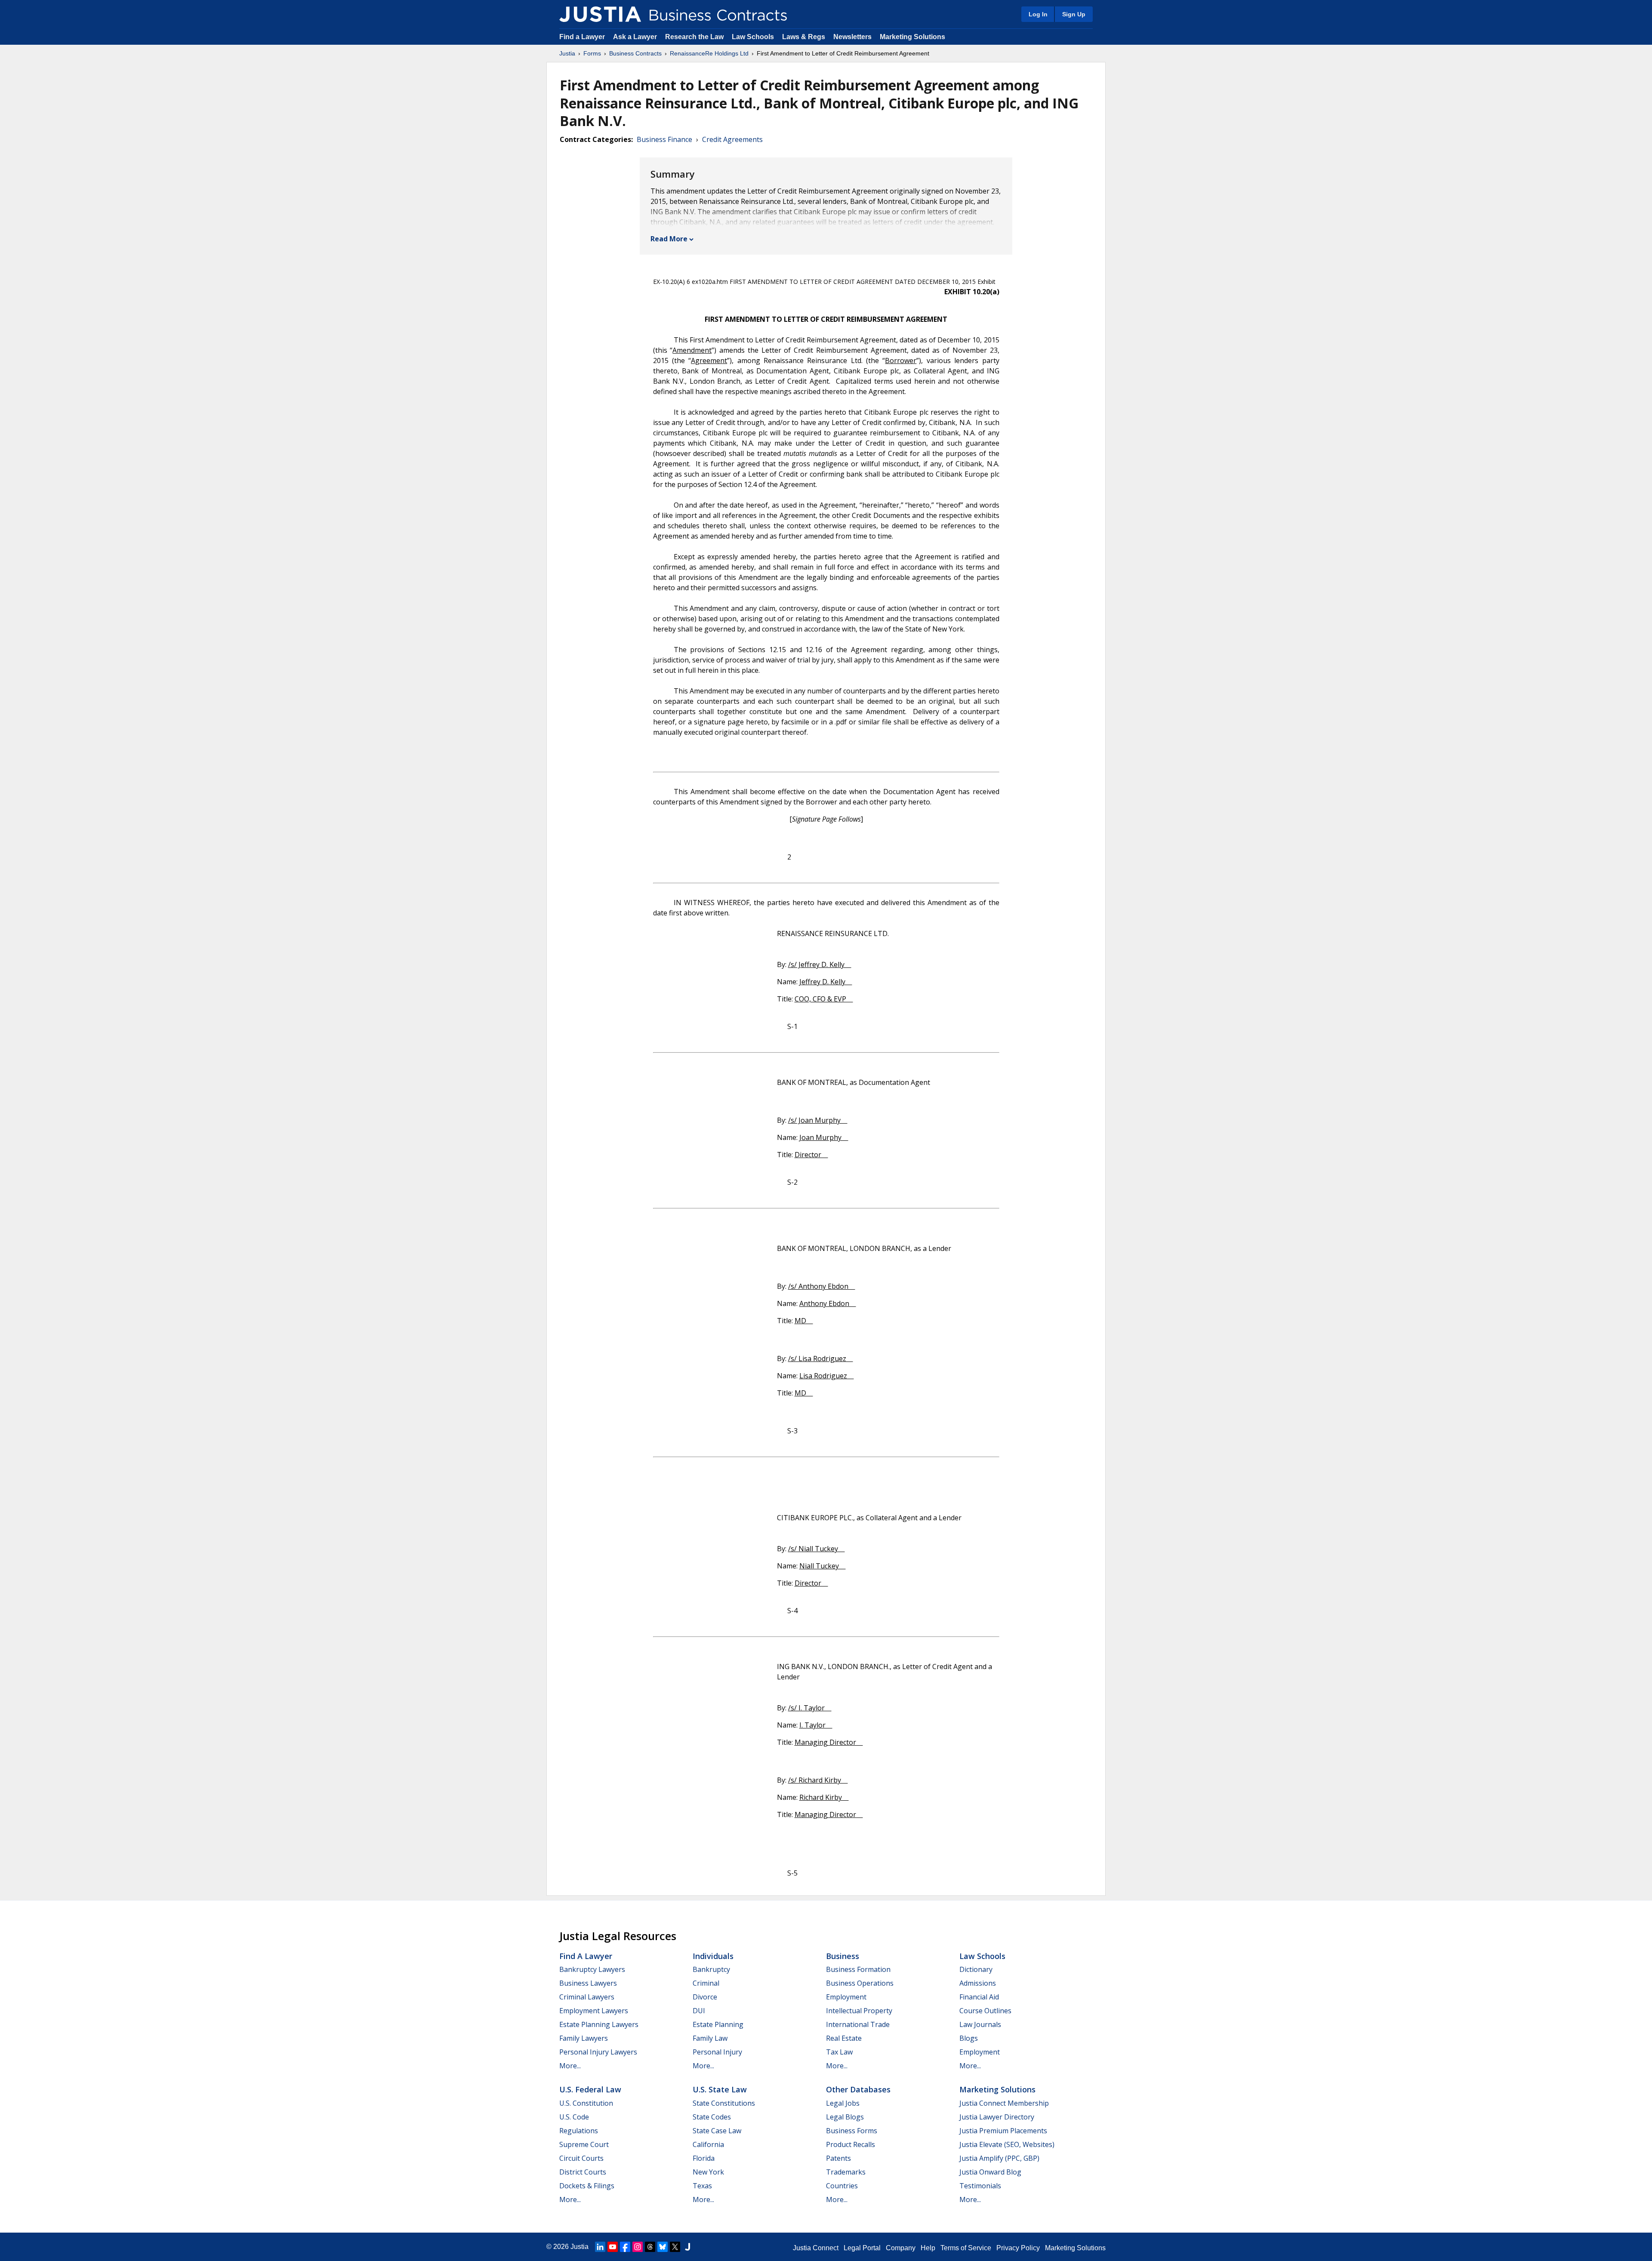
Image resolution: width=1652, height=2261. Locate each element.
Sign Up (1074, 14)
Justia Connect (816, 2248)
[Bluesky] (663, 2247)
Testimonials (980, 2186)
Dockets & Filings (587, 2186)
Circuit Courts (581, 2158)
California (708, 2144)
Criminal (706, 1983)
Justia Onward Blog (990, 2172)
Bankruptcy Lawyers (592, 1969)
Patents (838, 2158)
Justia (567, 53)
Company (901, 2248)
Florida (704, 2158)
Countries (842, 2186)
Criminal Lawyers (587, 1997)
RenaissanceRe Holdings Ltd (709, 53)
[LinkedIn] (600, 2247)
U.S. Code (574, 2117)
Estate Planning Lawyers (599, 2024)
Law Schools (753, 37)
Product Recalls (851, 2144)
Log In (1038, 14)
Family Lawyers (584, 2038)
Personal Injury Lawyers (598, 2052)
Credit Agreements (732, 139)
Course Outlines (985, 2011)
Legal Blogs (845, 2117)
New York (708, 2172)
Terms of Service (966, 2248)
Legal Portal (862, 2248)
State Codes (712, 2117)
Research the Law (694, 37)
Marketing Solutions (912, 37)
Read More (669, 239)
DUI (699, 2011)
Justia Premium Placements (1003, 2131)
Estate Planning (718, 2024)
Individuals (713, 1956)
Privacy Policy (1018, 2248)
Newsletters (852, 37)
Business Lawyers (588, 1983)
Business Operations (860, 1983)
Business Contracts (635, 53)
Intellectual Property (859, 2011)
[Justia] (600, 14)
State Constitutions (724, 2103)
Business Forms (852, 2131)
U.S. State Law (720, 2089)
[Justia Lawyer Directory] (687, 2247)
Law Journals (980, 2024)
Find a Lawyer (582, 37)
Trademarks (846, 2172)
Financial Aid (979, 1997)
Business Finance (664, 139)
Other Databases (858, 2089)
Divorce (705, 1997)
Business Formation (858, 1969)
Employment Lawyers (594, 2011)
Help (928, 2248)
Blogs (969, 2038)
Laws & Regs (804, 37)
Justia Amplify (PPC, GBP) (999, 2158)
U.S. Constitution (586, 2103)
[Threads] (650, 2247)
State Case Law (717, 2131)
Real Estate (844, 2038)
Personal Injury (717, 2052)
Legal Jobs (843, 2103)
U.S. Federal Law (590, 2089)
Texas (702, 2186)
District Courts (583, 2172)
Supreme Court (584, 2144)
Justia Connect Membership (1004, 2103)
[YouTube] (613, 2247)
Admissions (978, 1983)
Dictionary (976, 1969)
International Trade (858, 2024)
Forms (592, 53)
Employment (846, 1997)
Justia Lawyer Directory (997, 2117)
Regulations (579, 2131)
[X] (675, 2247)
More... (570, 2066)
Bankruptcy (711, 1969)
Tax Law (839, 2052)
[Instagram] (638, 2247)
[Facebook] (625, 2247)
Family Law (710, 2038)
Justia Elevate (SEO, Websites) (1007, 2144)
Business (843, 1956)
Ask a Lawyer (636, 37)
